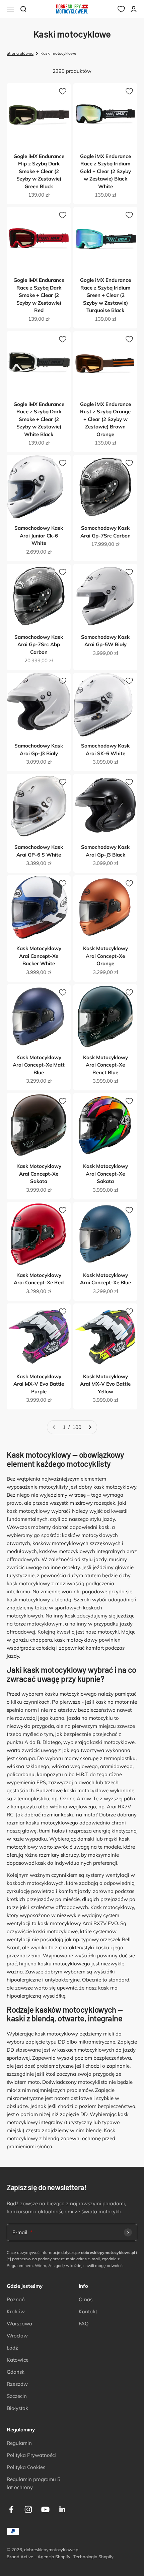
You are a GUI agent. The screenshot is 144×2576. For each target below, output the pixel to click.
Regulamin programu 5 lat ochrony (33, 2483)
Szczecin (17, 2396)
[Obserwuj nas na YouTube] (45, 2509)
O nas (86, 2299)
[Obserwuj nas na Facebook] (11, 2509)
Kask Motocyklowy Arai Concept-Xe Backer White (39, 956)
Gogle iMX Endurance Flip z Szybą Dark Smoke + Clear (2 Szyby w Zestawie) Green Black (39, 171)
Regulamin (19, 2443)
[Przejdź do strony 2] (90, 1427)
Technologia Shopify (93, 2557)
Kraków (16, 2311)
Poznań (16, 2299)
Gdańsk (16, 2372)
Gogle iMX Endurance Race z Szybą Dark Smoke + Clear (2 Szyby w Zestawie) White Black (39, 419)
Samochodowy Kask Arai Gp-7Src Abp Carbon (39, 645)
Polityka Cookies (26, 2467)
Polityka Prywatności (31, 2455)
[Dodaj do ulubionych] (63, 91)
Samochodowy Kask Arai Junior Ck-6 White (39, 535)
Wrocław (17, 2336)
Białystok (17, 2408)
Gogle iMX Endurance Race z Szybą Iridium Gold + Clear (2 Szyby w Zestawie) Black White (105, 171)
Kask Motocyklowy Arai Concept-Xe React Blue (105, 1065)
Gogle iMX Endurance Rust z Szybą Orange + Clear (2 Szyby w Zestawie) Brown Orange (105, 419)
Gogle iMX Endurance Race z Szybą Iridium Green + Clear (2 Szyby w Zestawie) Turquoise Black (105, 295)
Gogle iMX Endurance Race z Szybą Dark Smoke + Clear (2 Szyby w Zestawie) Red (39, 295)
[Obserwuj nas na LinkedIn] (62, 2509)
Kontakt (88, 2311)
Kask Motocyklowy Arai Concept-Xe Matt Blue (39, 1065)
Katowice (18, 2360)
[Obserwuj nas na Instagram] (28, 2509)
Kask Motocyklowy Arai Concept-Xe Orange (105, 956)
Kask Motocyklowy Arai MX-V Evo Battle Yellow (105, 1384)
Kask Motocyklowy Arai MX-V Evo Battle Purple (39, 1384)
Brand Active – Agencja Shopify (39, 2557)
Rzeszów (17, 2384)
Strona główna (20, 53)
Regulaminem (20, 2265)
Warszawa (19, 2324)
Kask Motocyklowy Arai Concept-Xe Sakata (39, 1174)
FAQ (84, 2324)
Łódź (12, 2348)
